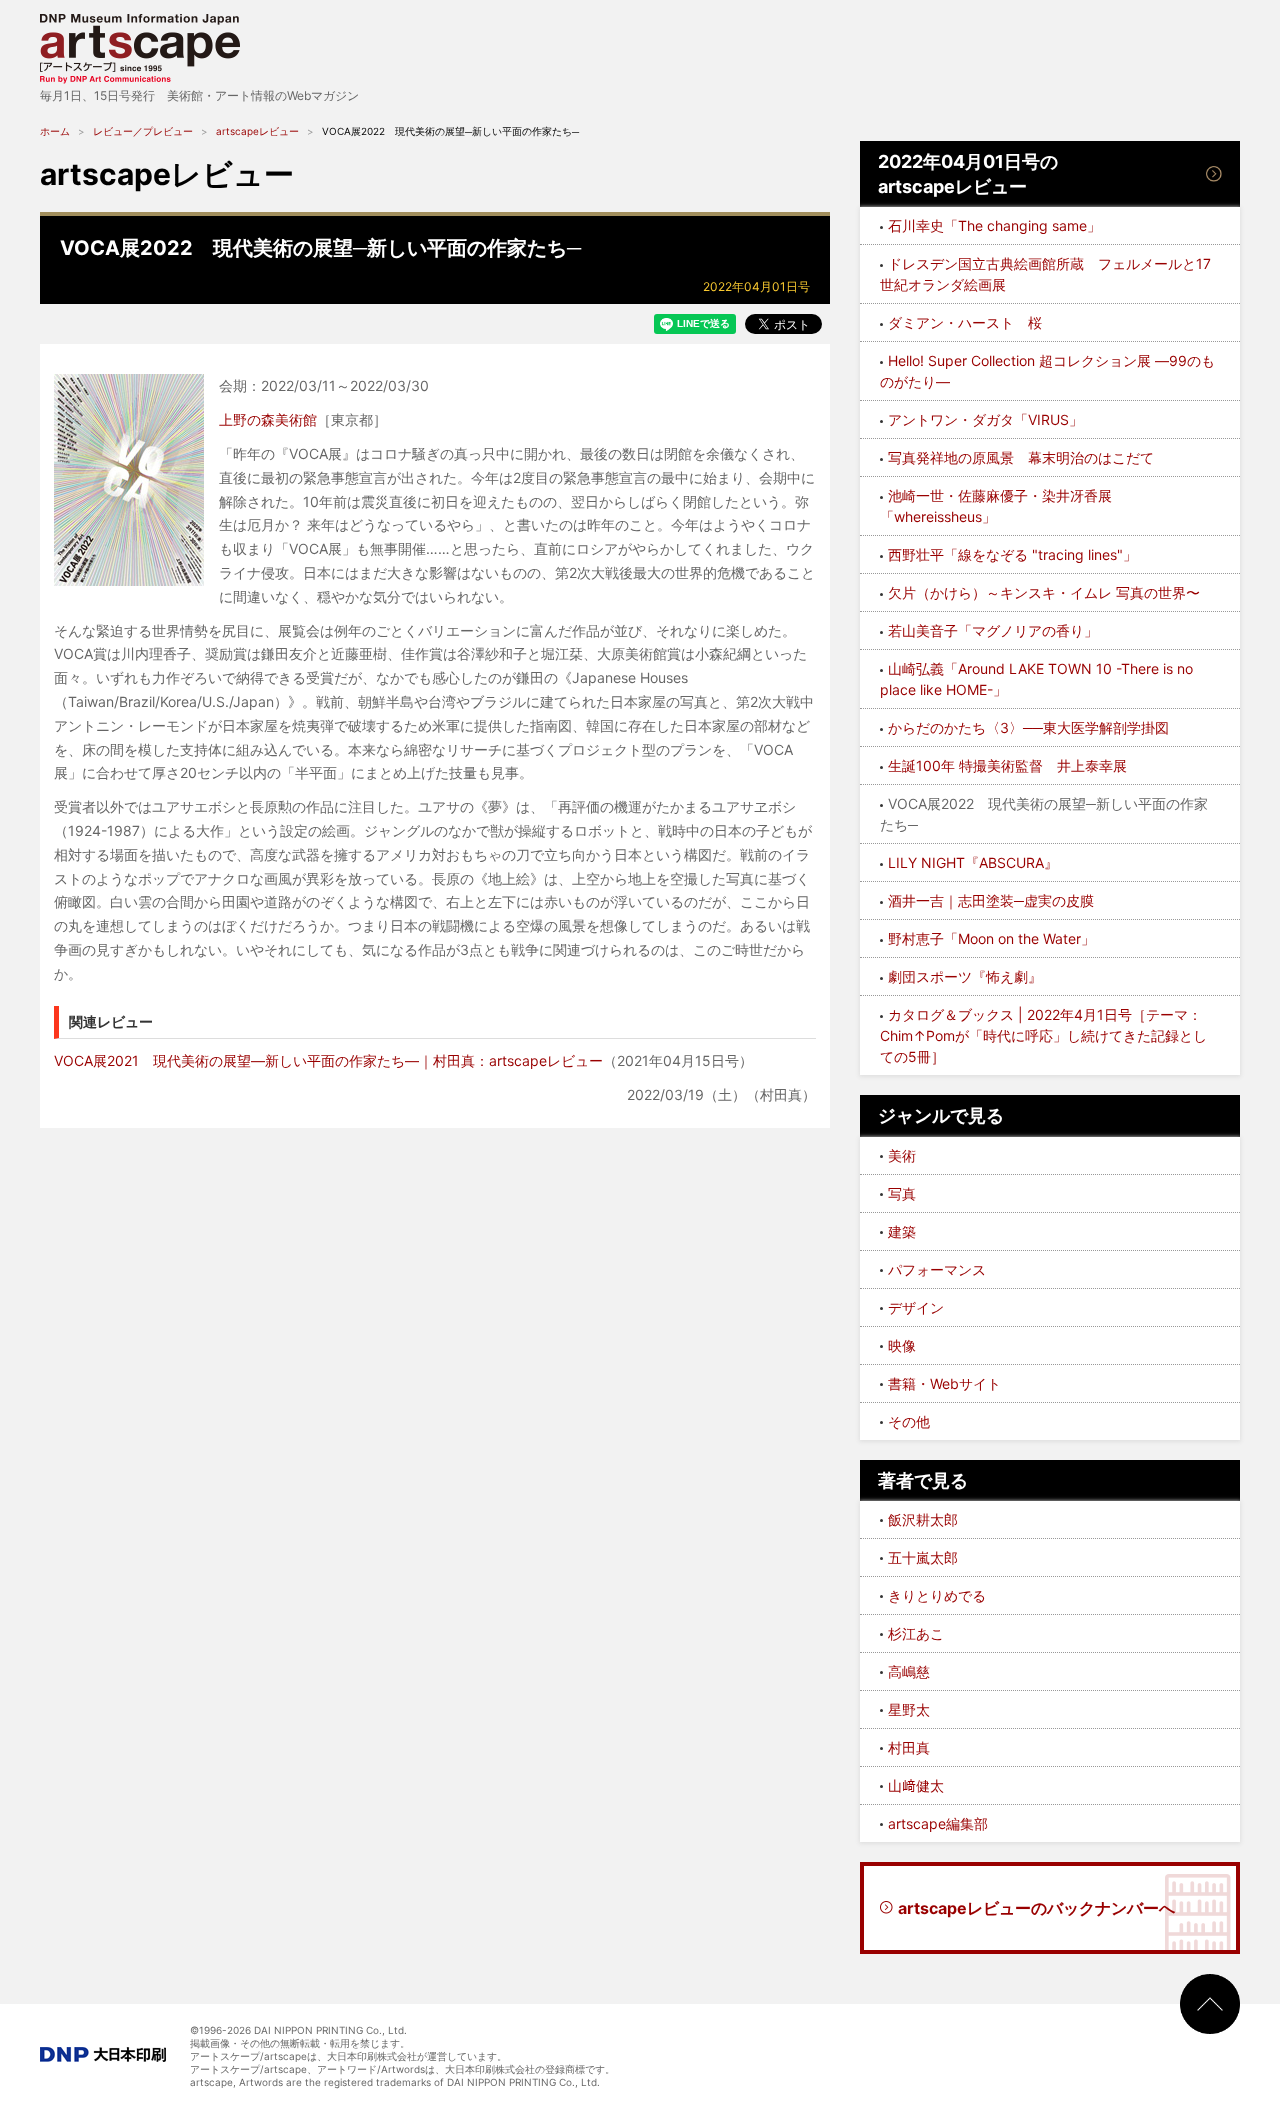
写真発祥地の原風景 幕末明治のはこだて (1021, 457)
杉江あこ (916, 1633)
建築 (902, 1231)
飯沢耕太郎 (923, 1519)
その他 (909, 1421)
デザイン (916, 1307)
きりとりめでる (937, 1595)
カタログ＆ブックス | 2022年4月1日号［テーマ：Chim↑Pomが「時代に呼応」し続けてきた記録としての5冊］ (1043, 1035)
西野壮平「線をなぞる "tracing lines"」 (1012, 554)
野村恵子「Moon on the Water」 (991, 938)
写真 (902, 1193)
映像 (902, 1345)
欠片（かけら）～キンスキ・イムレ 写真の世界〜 (1044, 592)
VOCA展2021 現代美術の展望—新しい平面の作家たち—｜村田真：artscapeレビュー (328, 1060)
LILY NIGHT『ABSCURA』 (973, 862)
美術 (902, 1155)
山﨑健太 (916, 1785)
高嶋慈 (909, 1671)
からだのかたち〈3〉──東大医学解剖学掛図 (1028, 727)
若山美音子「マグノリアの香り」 (993, 630)
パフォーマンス (937, 1269)
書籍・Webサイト (944, 1383)
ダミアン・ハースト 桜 (965, 322)
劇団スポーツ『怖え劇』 (965, 976)
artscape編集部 (938, 1823)
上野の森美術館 (268, 419)
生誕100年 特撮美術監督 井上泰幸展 (1007, 765)
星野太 (909, 1709)
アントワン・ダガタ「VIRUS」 (985, 419)
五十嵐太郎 (923, 1557)
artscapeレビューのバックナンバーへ (1036, 1908)
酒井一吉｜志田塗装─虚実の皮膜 (991, 900)
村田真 (909, 1747)
